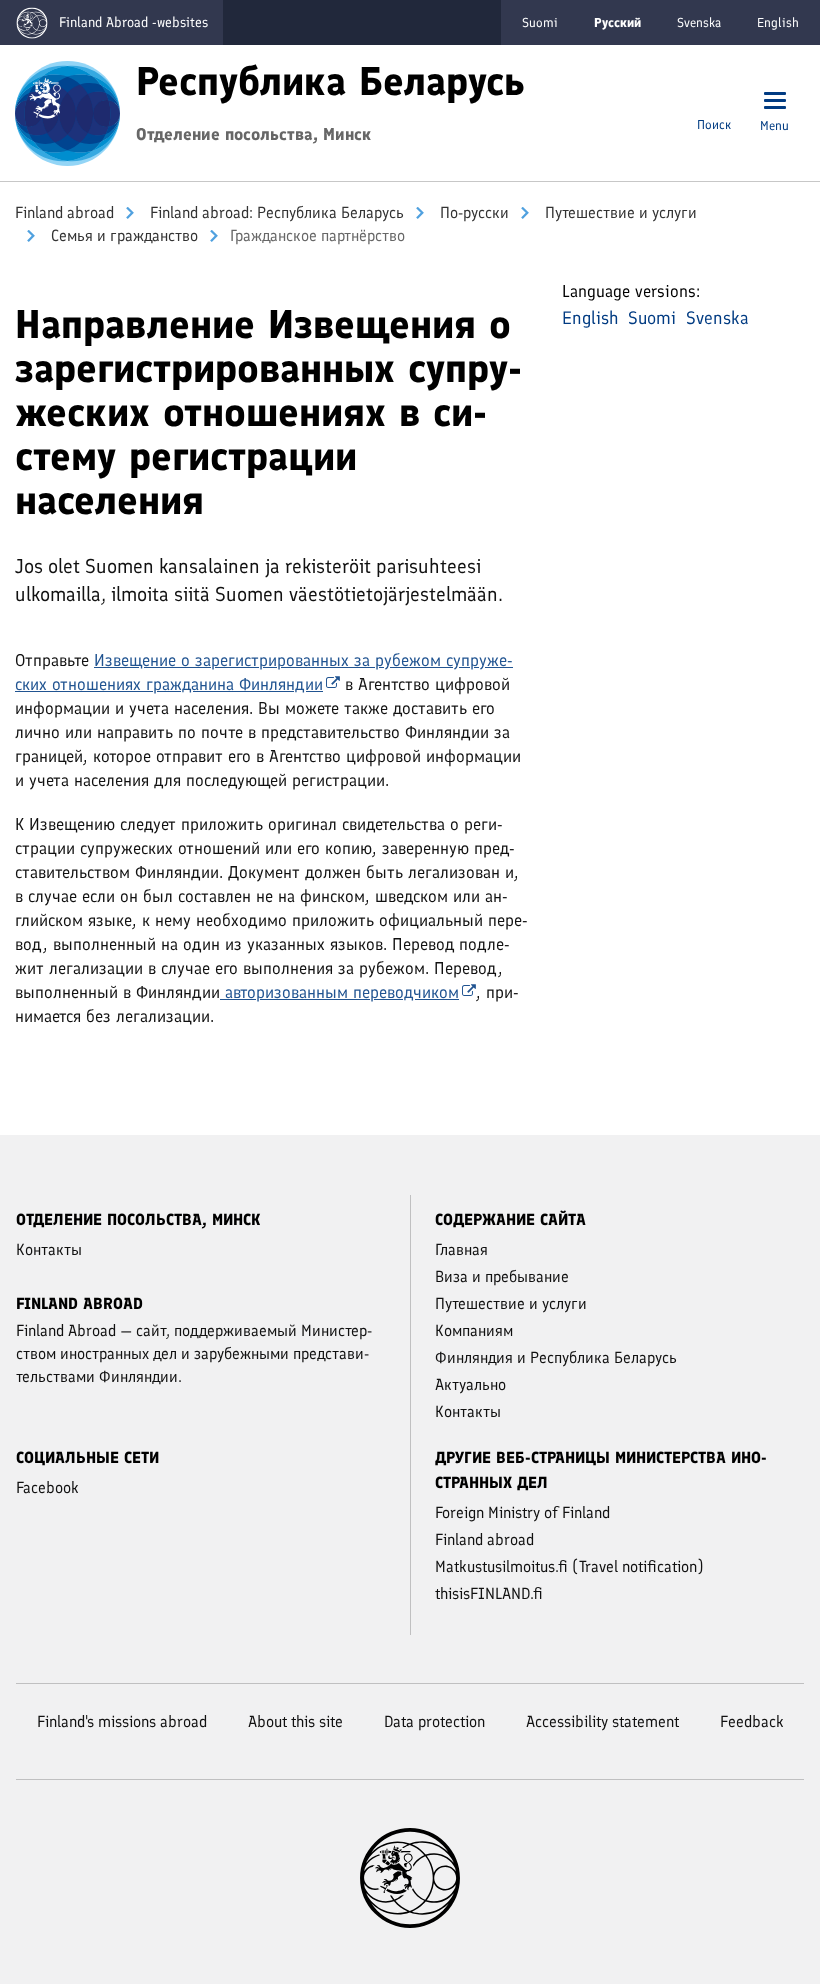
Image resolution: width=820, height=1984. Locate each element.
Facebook (47, 1487)
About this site (295, 1721)
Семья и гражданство (122, 235)
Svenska (699, 22)
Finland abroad (64, 212)
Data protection (434, 1721)
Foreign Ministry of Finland (522, 1512)
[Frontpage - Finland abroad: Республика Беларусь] (67, 111)
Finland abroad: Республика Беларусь (275, 212)
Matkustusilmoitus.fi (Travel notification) (569, 1566)
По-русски (472, 212)
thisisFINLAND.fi (489, 1593)
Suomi (540, 22)
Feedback (752, 1721)
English (778, 22)
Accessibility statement (602, 1721)
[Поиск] (714, 102)
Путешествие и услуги (619, 212)
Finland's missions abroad (122, 1721)
